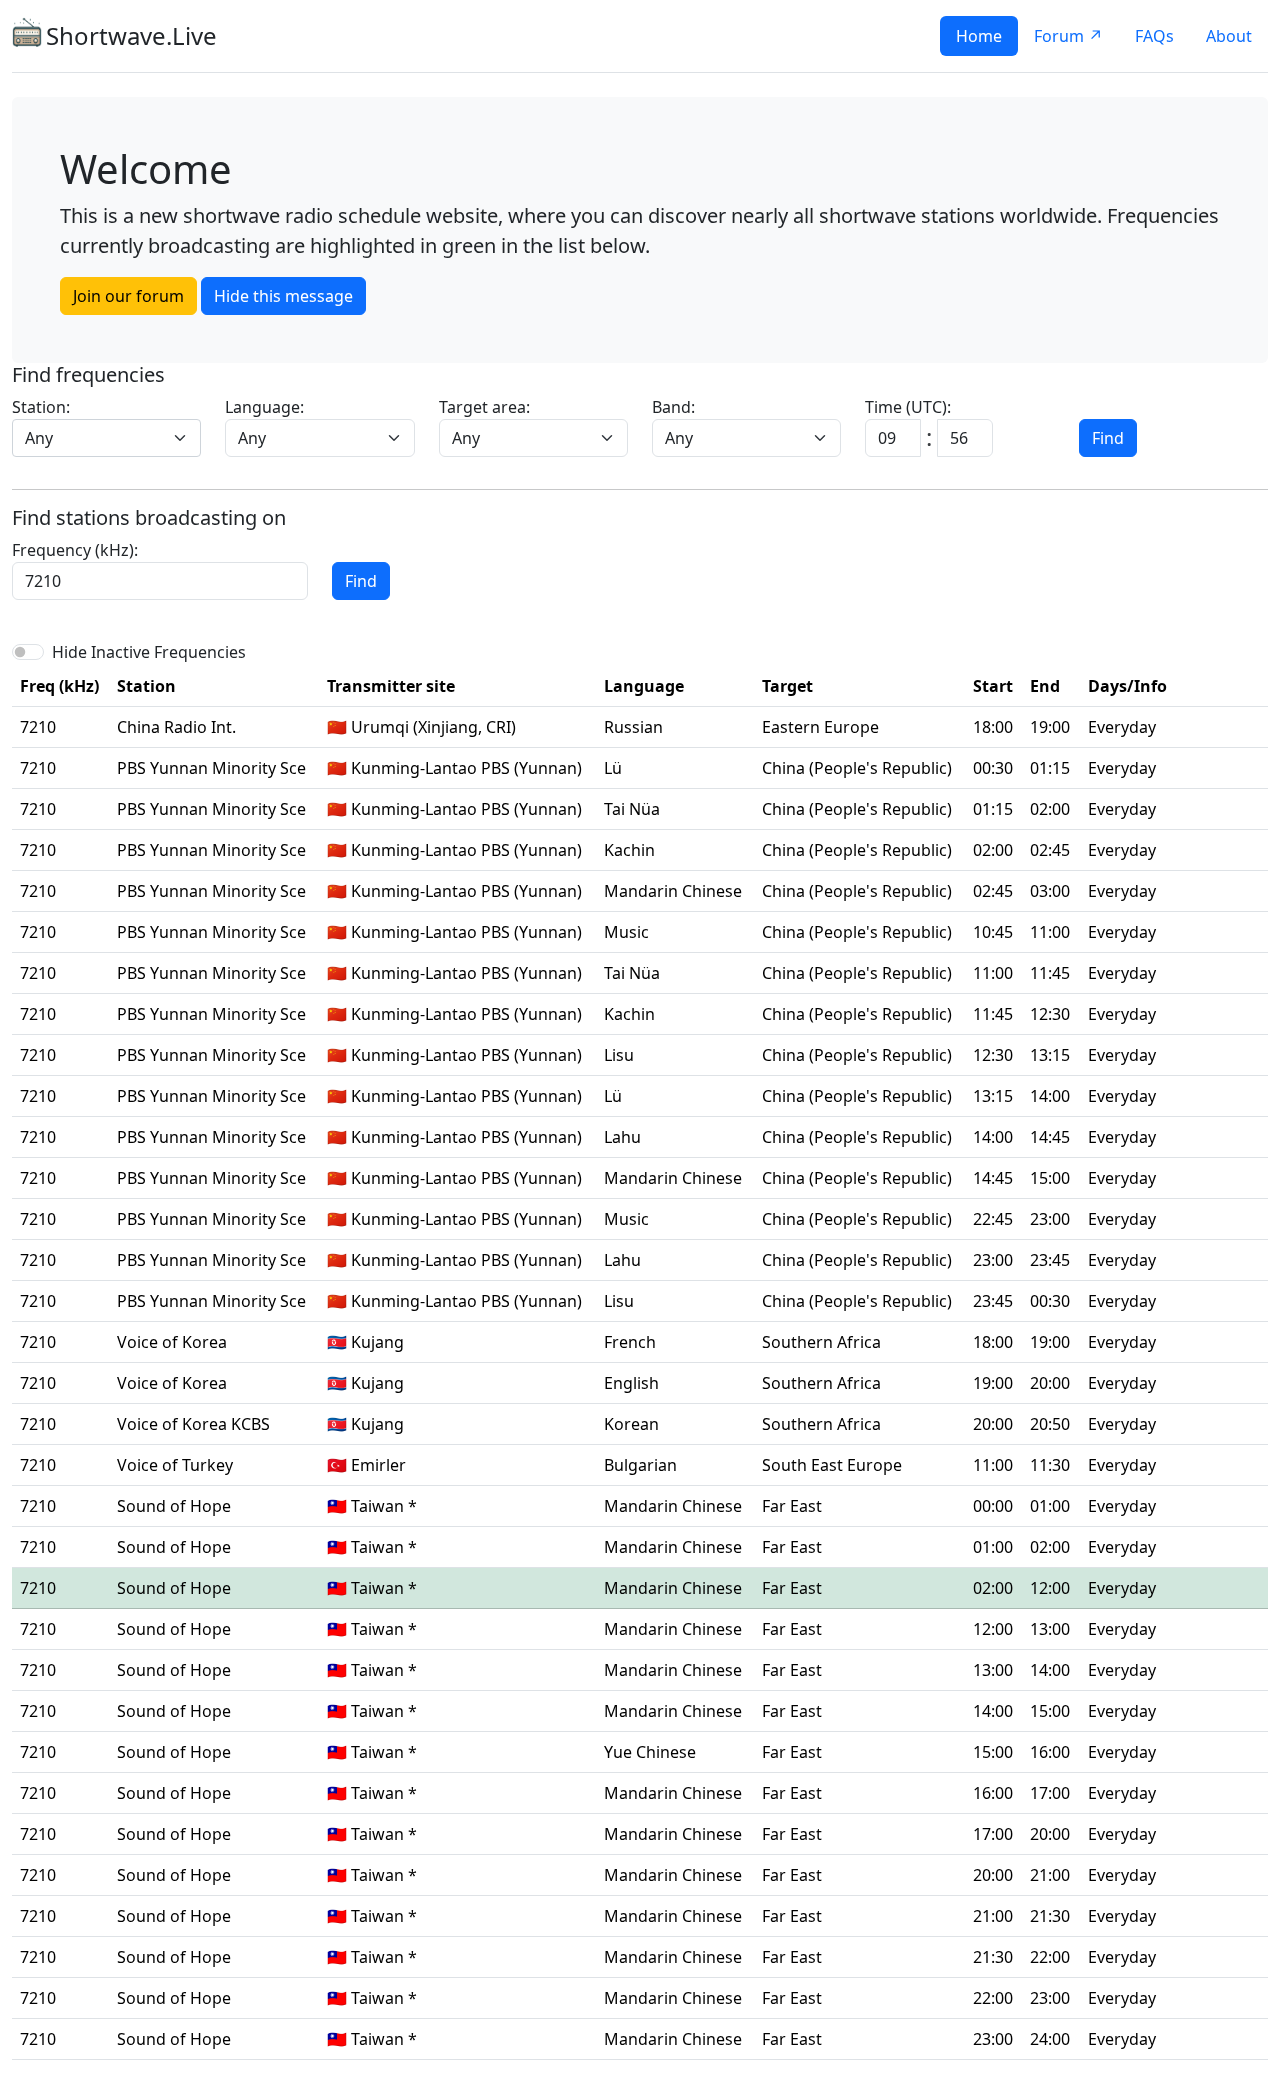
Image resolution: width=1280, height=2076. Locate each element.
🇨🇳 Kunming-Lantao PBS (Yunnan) (454, 768)
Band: (673, 407)
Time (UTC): (908, 407)
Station (146, 686)
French (630, 1342)
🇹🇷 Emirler (366, 1465)
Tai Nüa (632, 809)
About (1229, 36)
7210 (38, 727)
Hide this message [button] (283, 296)
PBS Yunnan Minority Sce (211, 768)
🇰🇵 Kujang (365, 1342)
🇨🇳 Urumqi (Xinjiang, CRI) (421, 727)
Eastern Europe (820, 727)
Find (1108, 438)
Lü (613, 768)
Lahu (622, 1137)
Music (626, 932)
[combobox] (106, 438)
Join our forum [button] (128, 296)
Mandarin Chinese (673, 891)
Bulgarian (640, 1465)
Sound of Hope (174, 1506)
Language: (264, 407)
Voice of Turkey (175, 1465)
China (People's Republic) (857, 768)
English (631, 1383)
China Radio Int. (176, 727)
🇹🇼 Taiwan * (372, 1506)
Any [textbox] (39, 438)
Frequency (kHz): (75, 550)
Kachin (629, 850)
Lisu (619, 1055)
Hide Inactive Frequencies (149, 652)
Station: (41, 407)
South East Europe (832, 1465)
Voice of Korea (172, 1342)
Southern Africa (821, 1342)
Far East (792, 1506)
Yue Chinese (650, 1752)
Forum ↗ (1068, 36)
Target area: (484, 407)
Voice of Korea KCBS (193, 1424)
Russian (633, 727)
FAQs (1154, 36)
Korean (631, 1424)
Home (979, 36)
